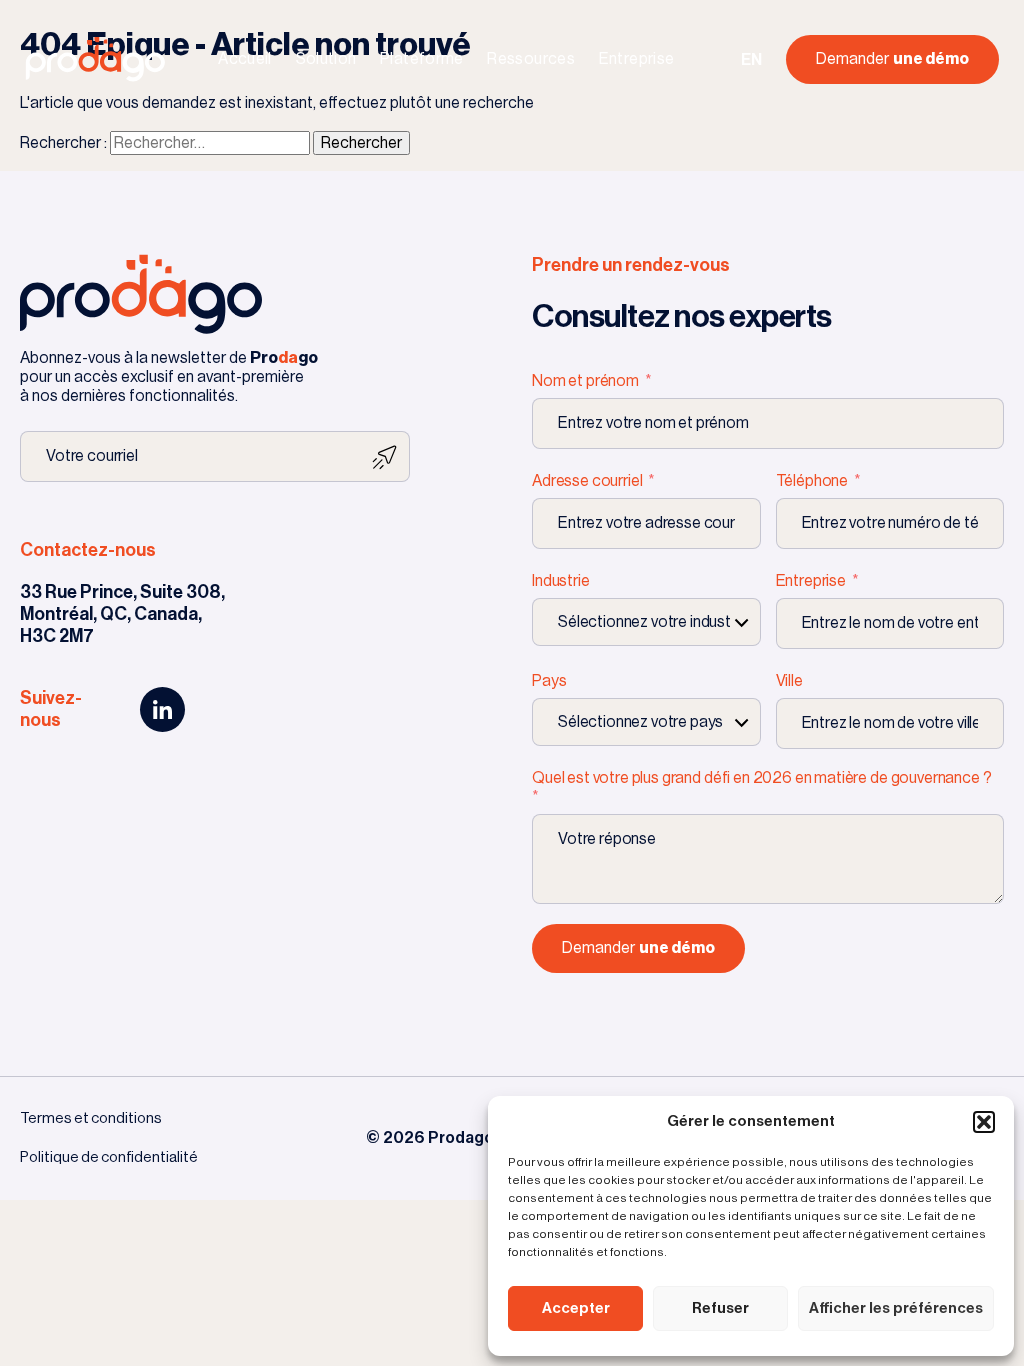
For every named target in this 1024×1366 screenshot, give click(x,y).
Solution (326, 59)
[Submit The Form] (384, 456)
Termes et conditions (91, 1118)
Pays (549, 681)
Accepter (576, 1308)
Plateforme (422, 59)
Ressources (531, 59)
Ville (789, 681)
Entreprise (637, 59)
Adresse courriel (588, 481)
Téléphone (812, 481)
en (751, 60)
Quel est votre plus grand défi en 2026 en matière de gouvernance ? (761, 778)
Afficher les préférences (896, 1308)
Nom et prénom (587, 381)
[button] (984, 1122)
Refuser (720, 1308)
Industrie (561, 581)
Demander (892, 59)
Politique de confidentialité (109, 1157)
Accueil (245, 59)
